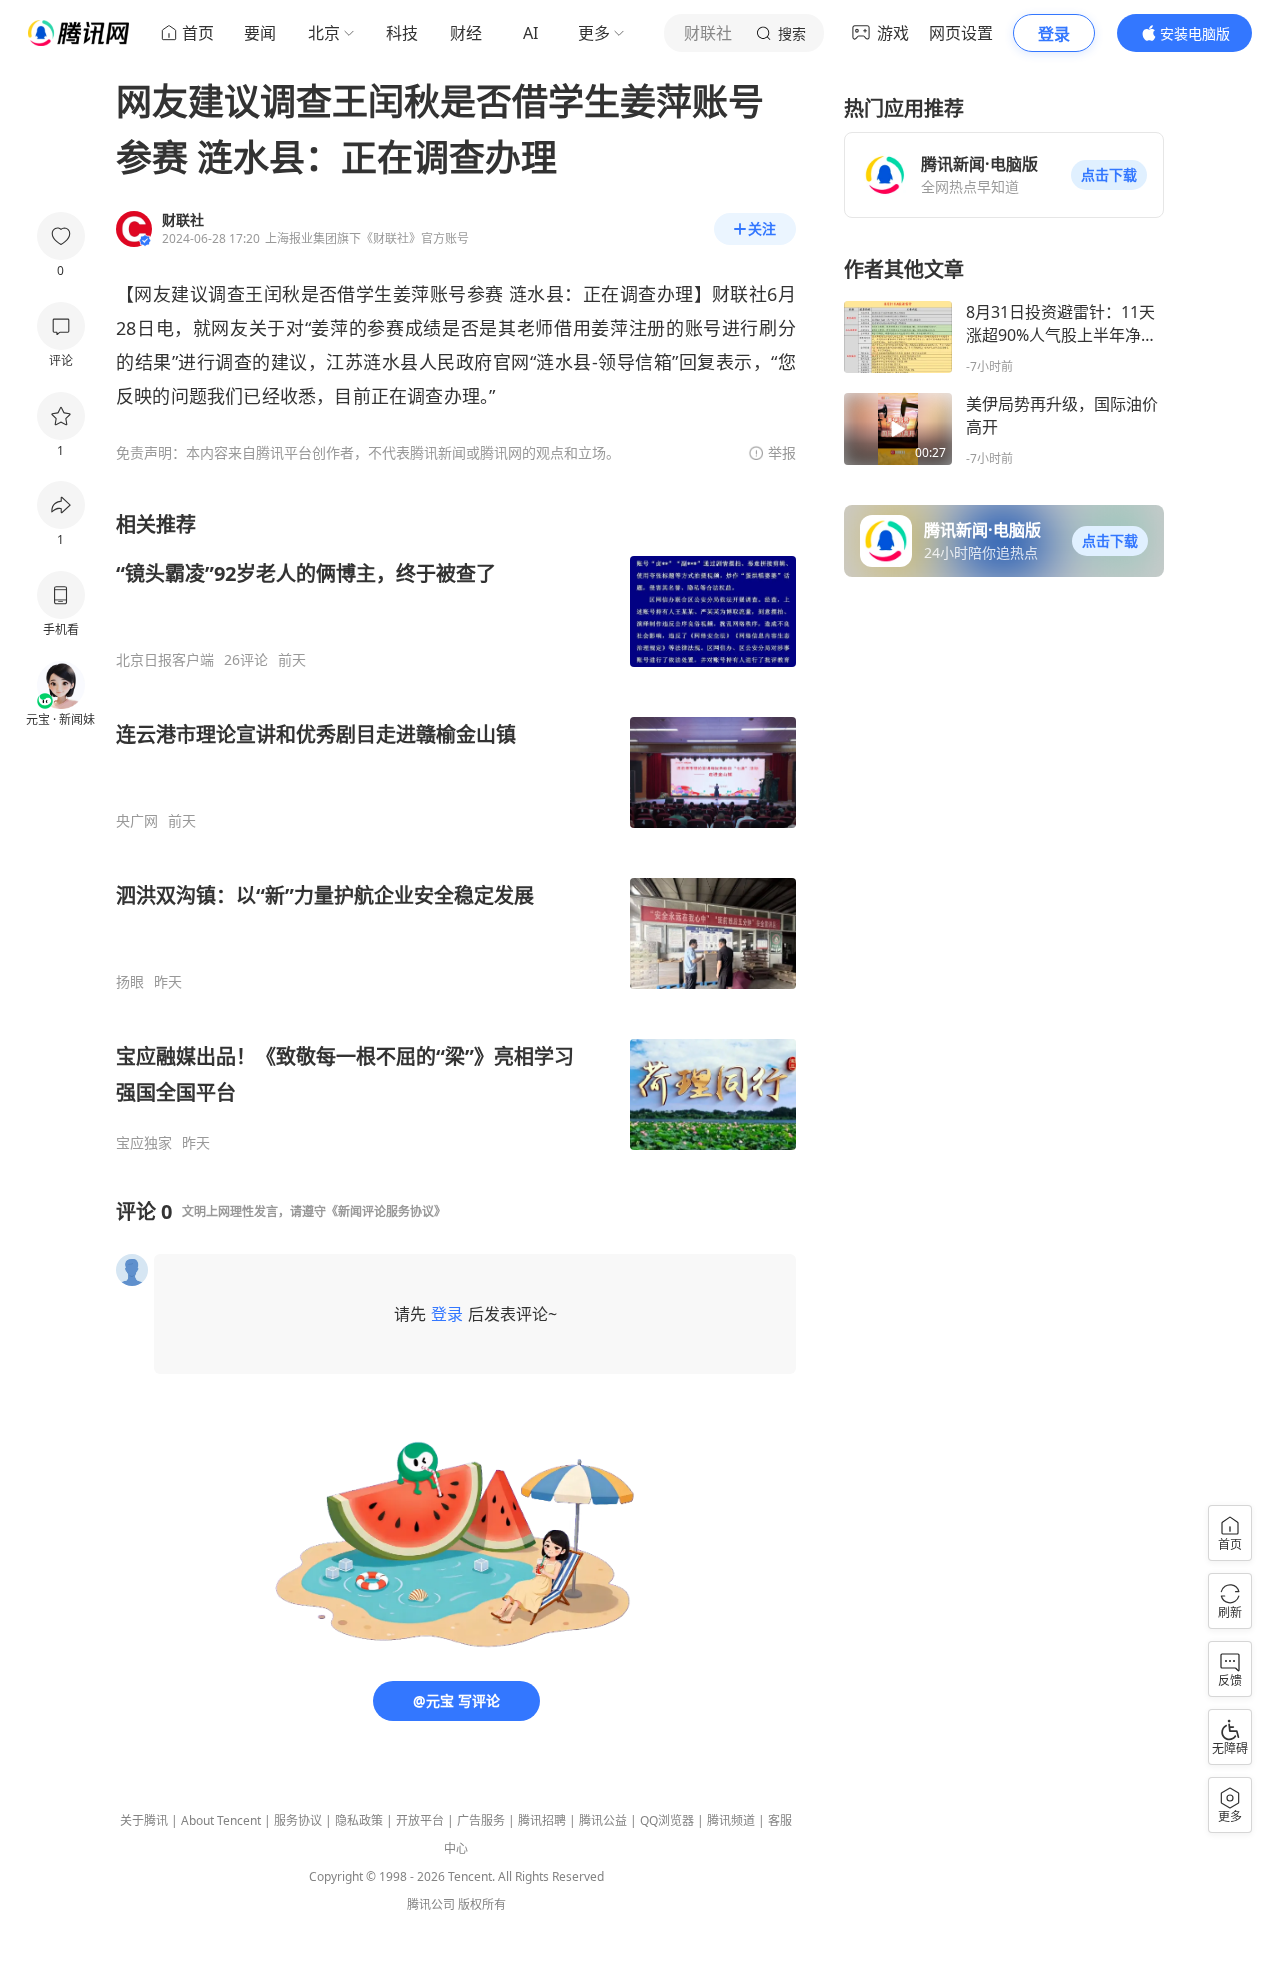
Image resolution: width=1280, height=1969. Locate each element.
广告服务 (481, 1820)
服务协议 (298, 1820)
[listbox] (456, 831)
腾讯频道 (731, 1820)
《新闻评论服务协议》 (386, 1211)
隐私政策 (359, 1820)
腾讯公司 (431, 1904)
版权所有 (482, 1904)
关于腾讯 (144, 1820)
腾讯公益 (603, 1820)
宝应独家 (144, 1143)
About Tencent (221, 1820)
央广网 (137, 821)
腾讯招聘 (542, 1820)
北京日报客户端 (165, 660)
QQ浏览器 (667, 1820)
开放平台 (420, 1820)
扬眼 (130, 982)
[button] (1109, 175)
